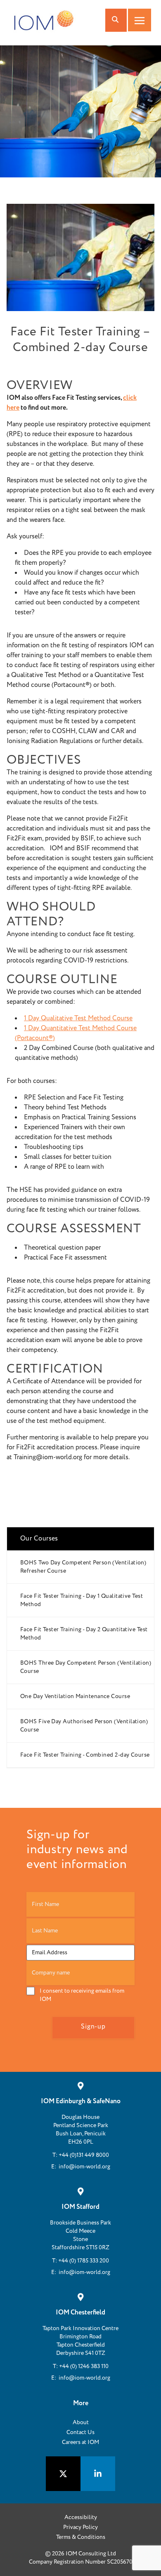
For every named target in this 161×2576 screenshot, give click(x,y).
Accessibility (81, 2517)
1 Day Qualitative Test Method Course (78, 1018)
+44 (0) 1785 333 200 (84, 2261)
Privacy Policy (80, 2527)
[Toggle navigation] (140, 20)
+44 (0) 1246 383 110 (84, 2366)
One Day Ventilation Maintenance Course (75, 1696)
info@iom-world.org (84, 2167)
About (81, 2423)
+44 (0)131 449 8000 (84, 2155)
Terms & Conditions (81, 2537)
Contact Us (80, 2432)
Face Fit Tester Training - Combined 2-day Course (85, 1755)
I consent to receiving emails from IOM (82, 1995)
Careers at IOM (80, 2442)
